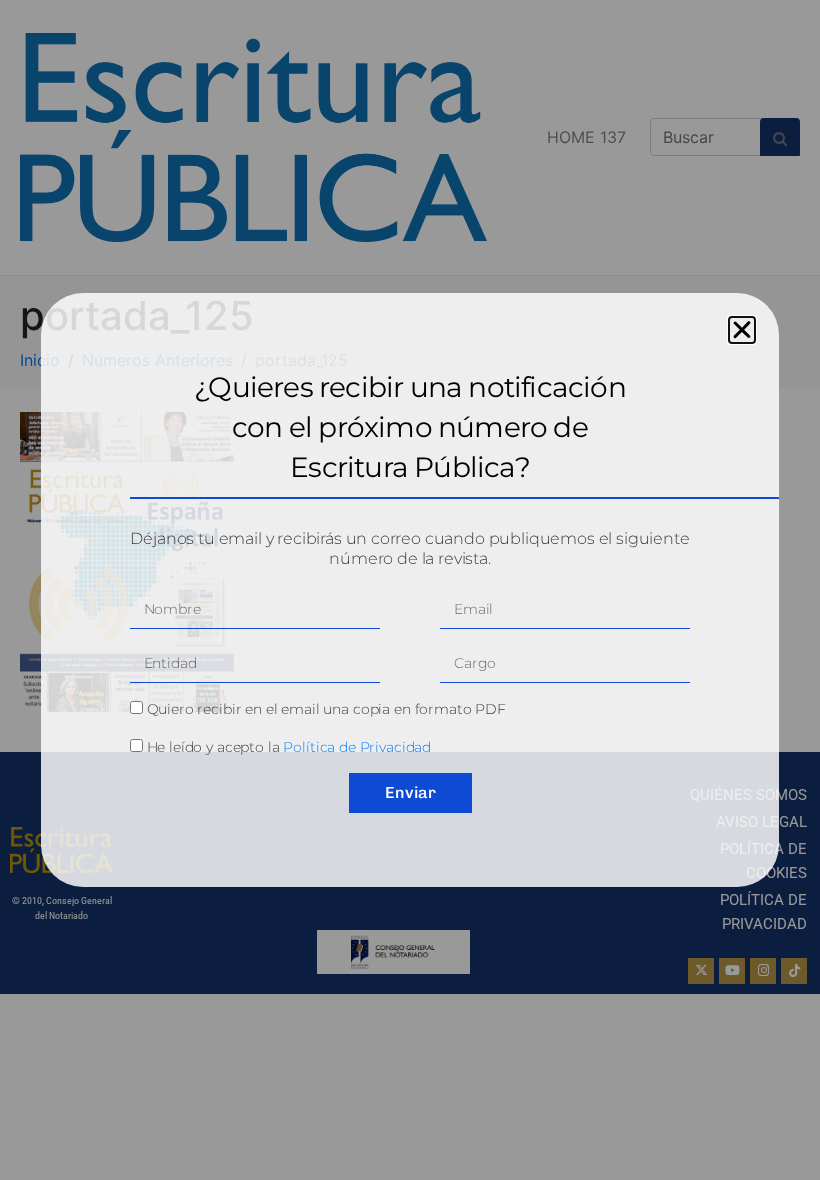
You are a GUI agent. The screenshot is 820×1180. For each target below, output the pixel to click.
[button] (742, 330)
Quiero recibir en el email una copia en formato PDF (326, 709)
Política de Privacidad (357, 747)
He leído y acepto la (289, 747)
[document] (410, 590)
